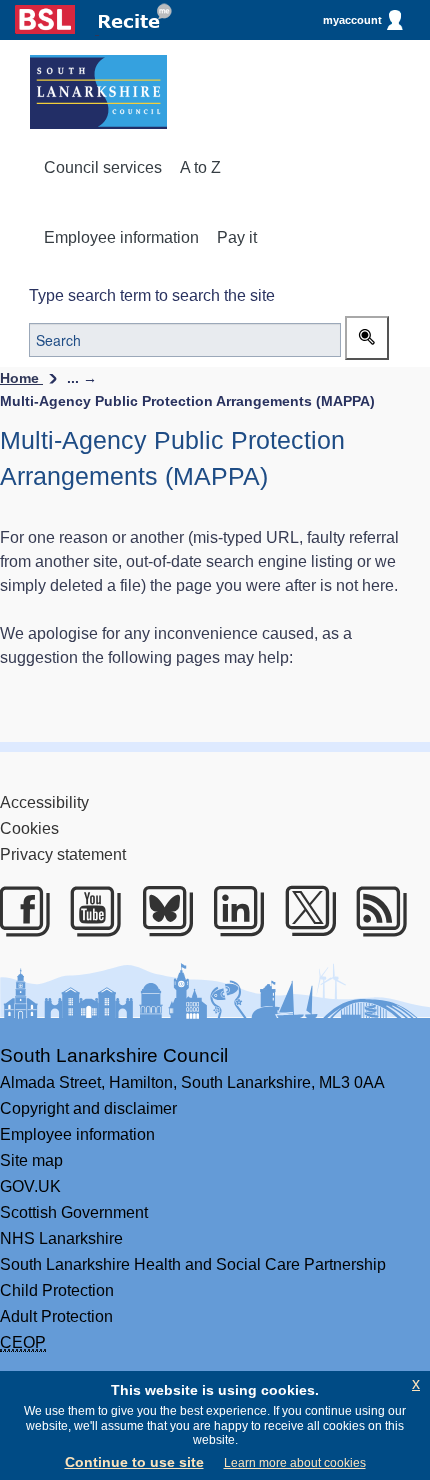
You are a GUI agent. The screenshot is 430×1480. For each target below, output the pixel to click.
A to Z (200, 167)
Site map (31, 1160)
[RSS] (378, 911)
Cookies (29, 828)
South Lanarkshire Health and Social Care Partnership (193, 1264)
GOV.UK (30, 1186)
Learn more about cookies (295, 1463)
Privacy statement (63, 854)
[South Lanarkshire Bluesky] (164, 911)
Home (21, 378)
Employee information (121, 237)
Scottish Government (74, 1212)
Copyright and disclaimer (88, 1108)
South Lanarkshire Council (114, 1055)
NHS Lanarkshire (61, 1238)
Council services (103, 167)
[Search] (367, 338)
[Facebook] (21, 911)
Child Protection (57, 1290)
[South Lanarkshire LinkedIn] (235, 911)
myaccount (352, 20)
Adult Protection (56, 1316)
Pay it (237, 237)
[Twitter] (307, 911)
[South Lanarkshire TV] (92, 911)
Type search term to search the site (152, 295)
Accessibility (44, 802)
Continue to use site (134, 1462)
